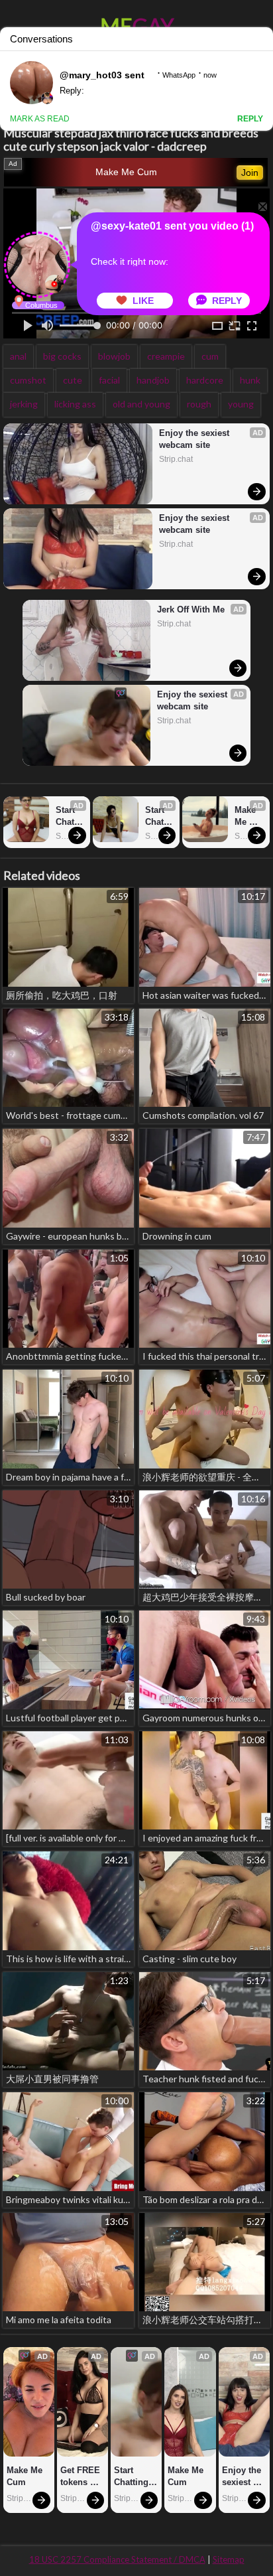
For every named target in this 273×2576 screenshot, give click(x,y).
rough (199, 404)
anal (18, 356)
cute (73, 380)
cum (210, 356)
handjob (153, 380)
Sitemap (229, 2559)
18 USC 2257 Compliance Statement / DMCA (117, 2559)
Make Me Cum (126, 172)
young (241, 404)
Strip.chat (176, 459)
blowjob (114, 356)
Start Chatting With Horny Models (69, 817)
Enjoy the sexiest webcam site (195, 439)
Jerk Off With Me (191, 609)
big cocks (62, 356)
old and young (141, 404)
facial (109, 380)
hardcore (205, 380)
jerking (24, 404)
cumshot (28, 380)
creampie (166, 356)
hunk (250, 380)
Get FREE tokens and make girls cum (82, 2477)
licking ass (75, 404)
